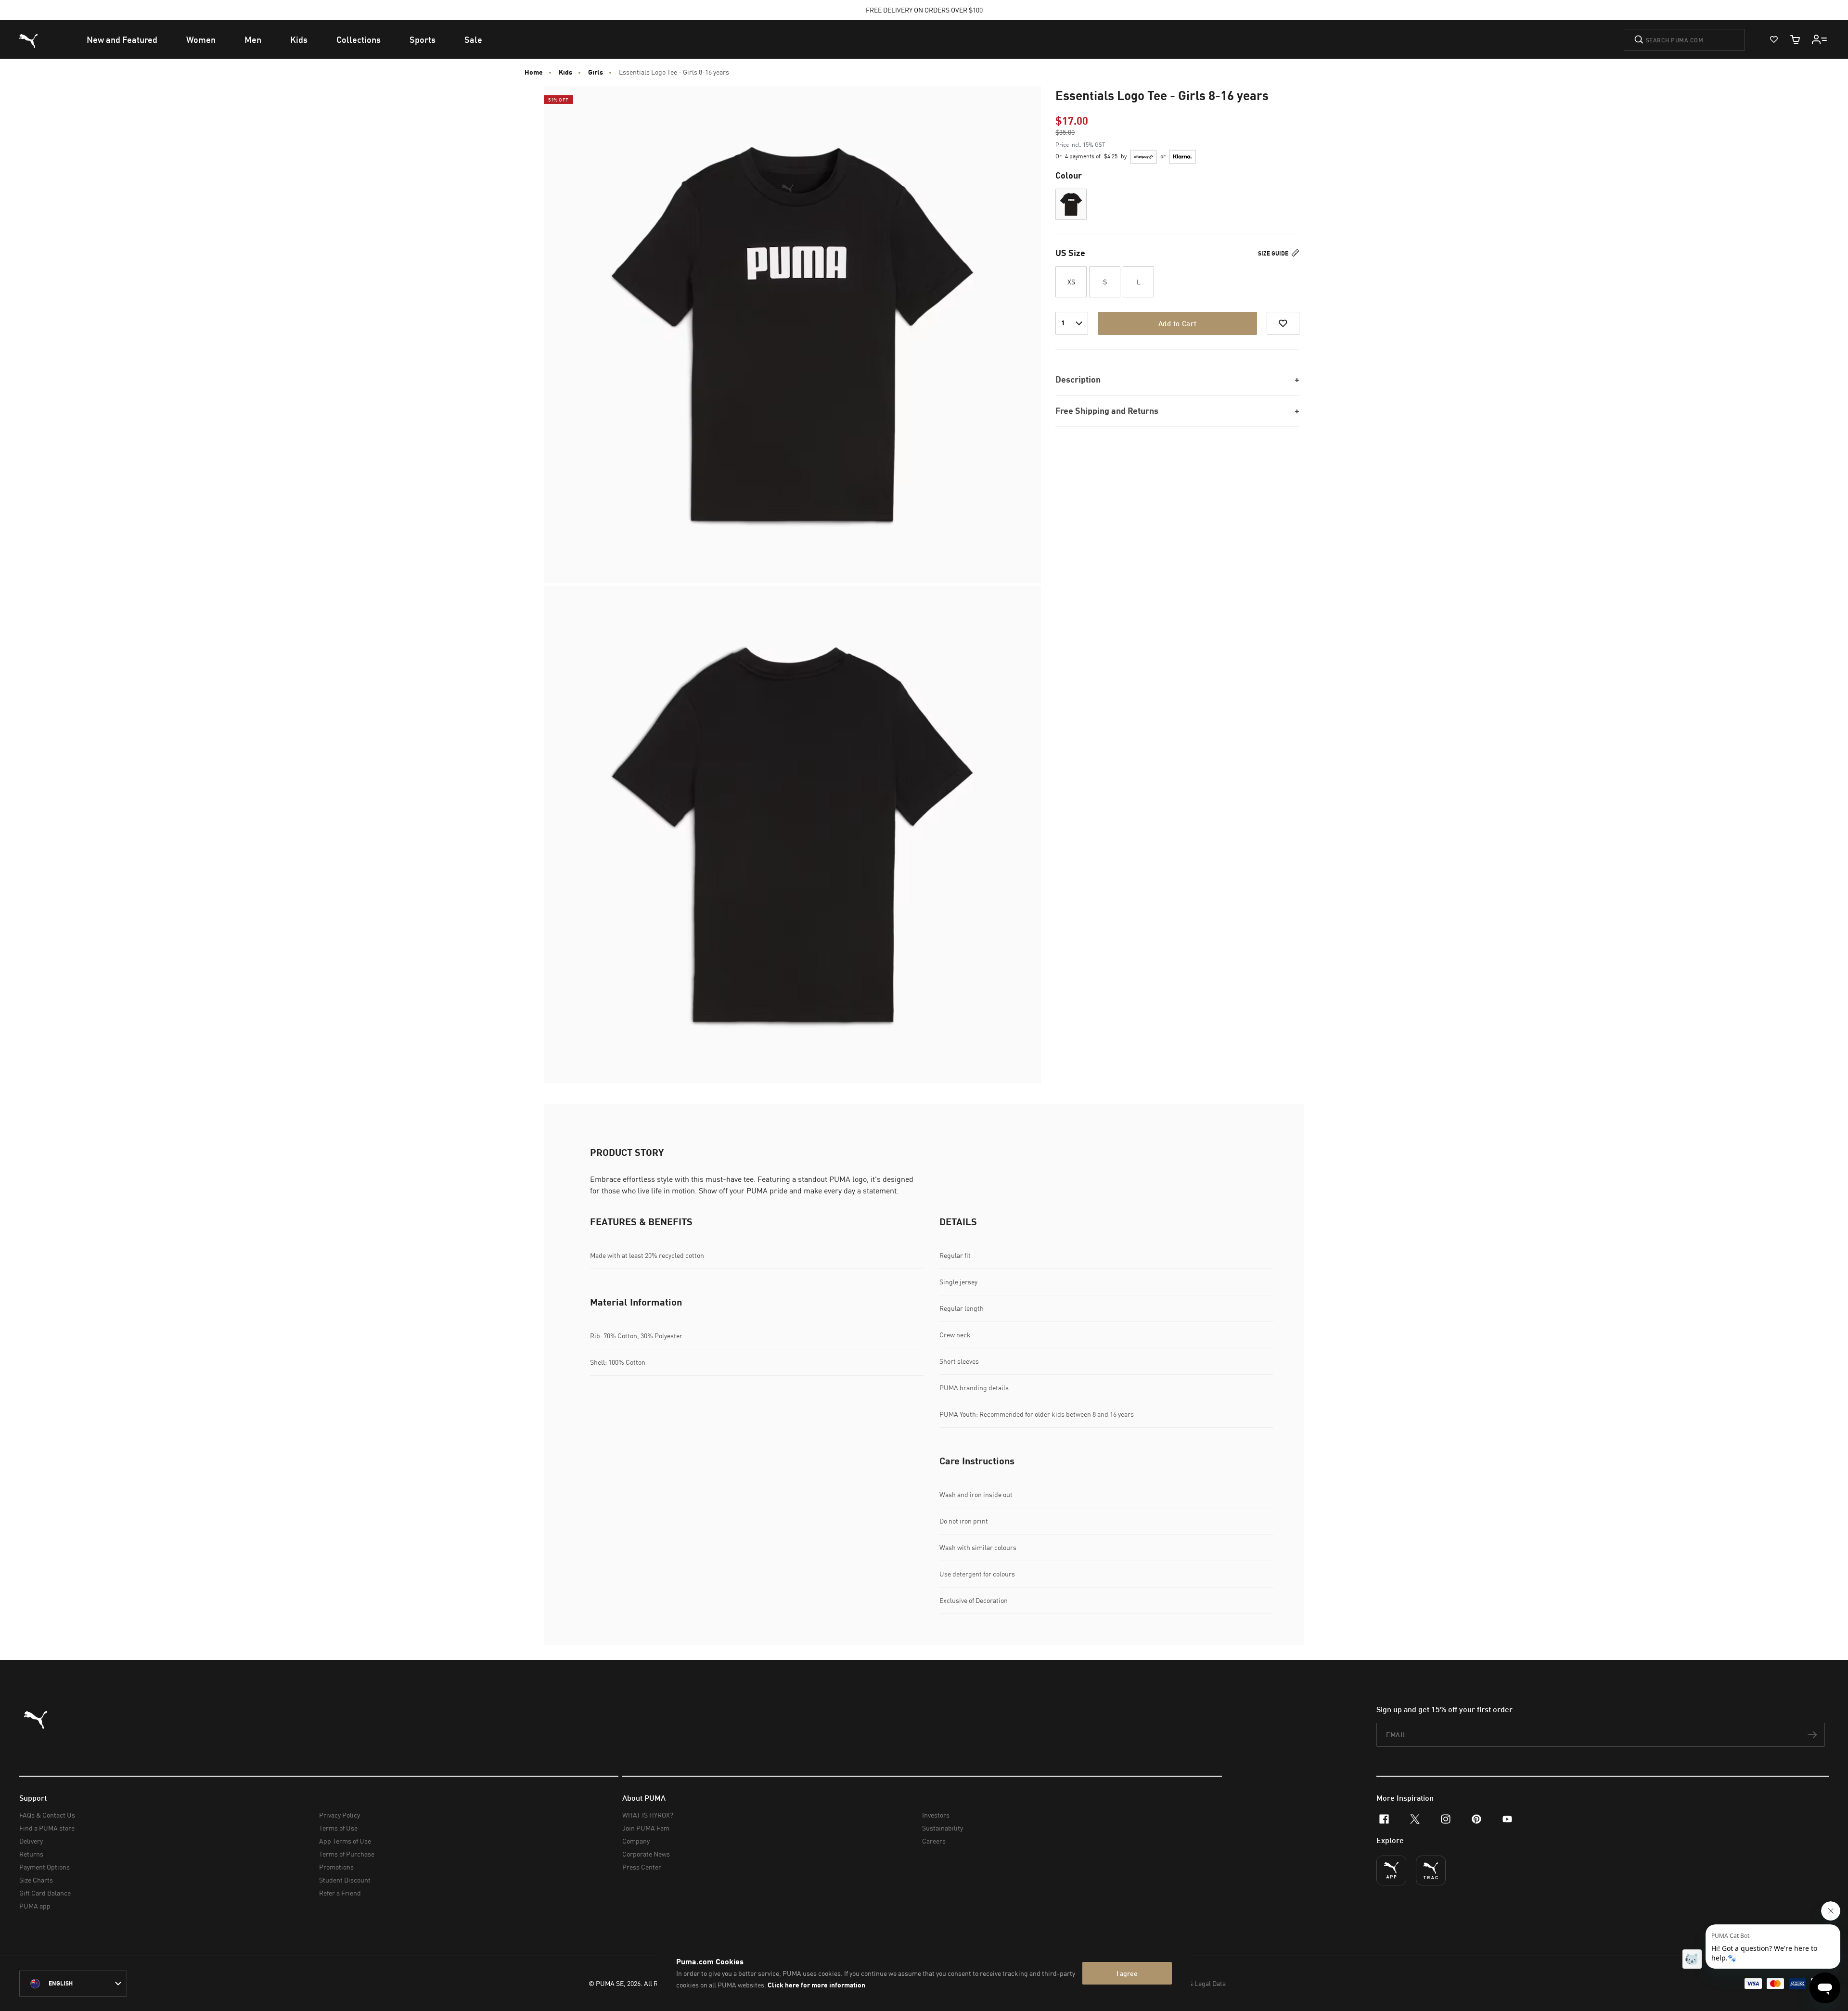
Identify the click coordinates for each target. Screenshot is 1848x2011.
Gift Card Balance (45, 1893)
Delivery (31, 1841)
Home (534, 72)
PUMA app (35, 1906)
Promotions (336, 1867)
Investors (936, 1815)
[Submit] (1639, 39)
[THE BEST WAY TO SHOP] (1391, 1870)
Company (636, 1841)
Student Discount (345, 1880)
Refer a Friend (340, 1893)
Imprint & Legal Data (1195, 1983)
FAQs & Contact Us (47, 1815)
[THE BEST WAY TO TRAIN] (1431, 1870)
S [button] (1105, 282)
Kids (565, 72)
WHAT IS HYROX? (648, 1815)
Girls (596, 72)
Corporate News (646, 1854)
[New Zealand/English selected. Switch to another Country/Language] (73, 1984)
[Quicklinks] (1820, 39)
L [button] (1139, 282)
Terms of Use (338, 1828)
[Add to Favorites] (1283, 323)
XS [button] (1071, 282)
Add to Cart (1177, 323)
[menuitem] (122, 39)
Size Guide (1274, 253)
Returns (31, 1854)
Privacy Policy (340, 1815)
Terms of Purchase (347, 1854)
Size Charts (36, 1880)
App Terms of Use (345, 1841)
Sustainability (943, 1828)
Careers (934, 1841)
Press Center (642, 1867)
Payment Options (45, 1867)
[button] (1071, 204)
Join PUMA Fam (646, 1828)
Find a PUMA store (47, 1828)
